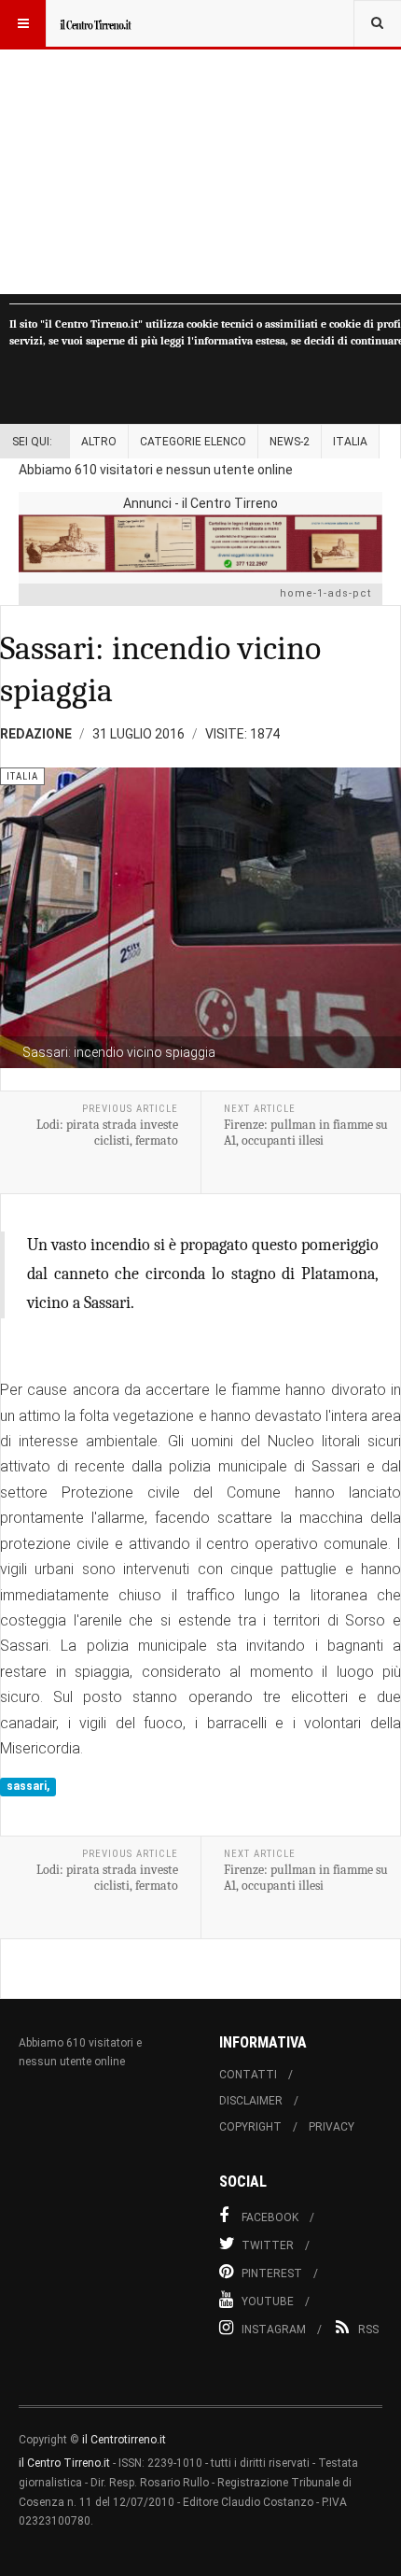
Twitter (268, 2245)
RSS (368, 2330)
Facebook (270, 2217)
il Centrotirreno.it (124, 2440)
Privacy (332, 2127)
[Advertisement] (200, 147)
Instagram (274, 2330)
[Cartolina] (200, 543)
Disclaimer (251, 2101)
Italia (350, 442)
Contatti (248, 2075)
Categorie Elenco (193, 442)
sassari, (28, 1787)
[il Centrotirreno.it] (95, 23)
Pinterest (272, 2273)
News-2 (290, 442)
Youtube (268, 2302)
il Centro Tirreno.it (64, 2463)
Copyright (250, 2127)
